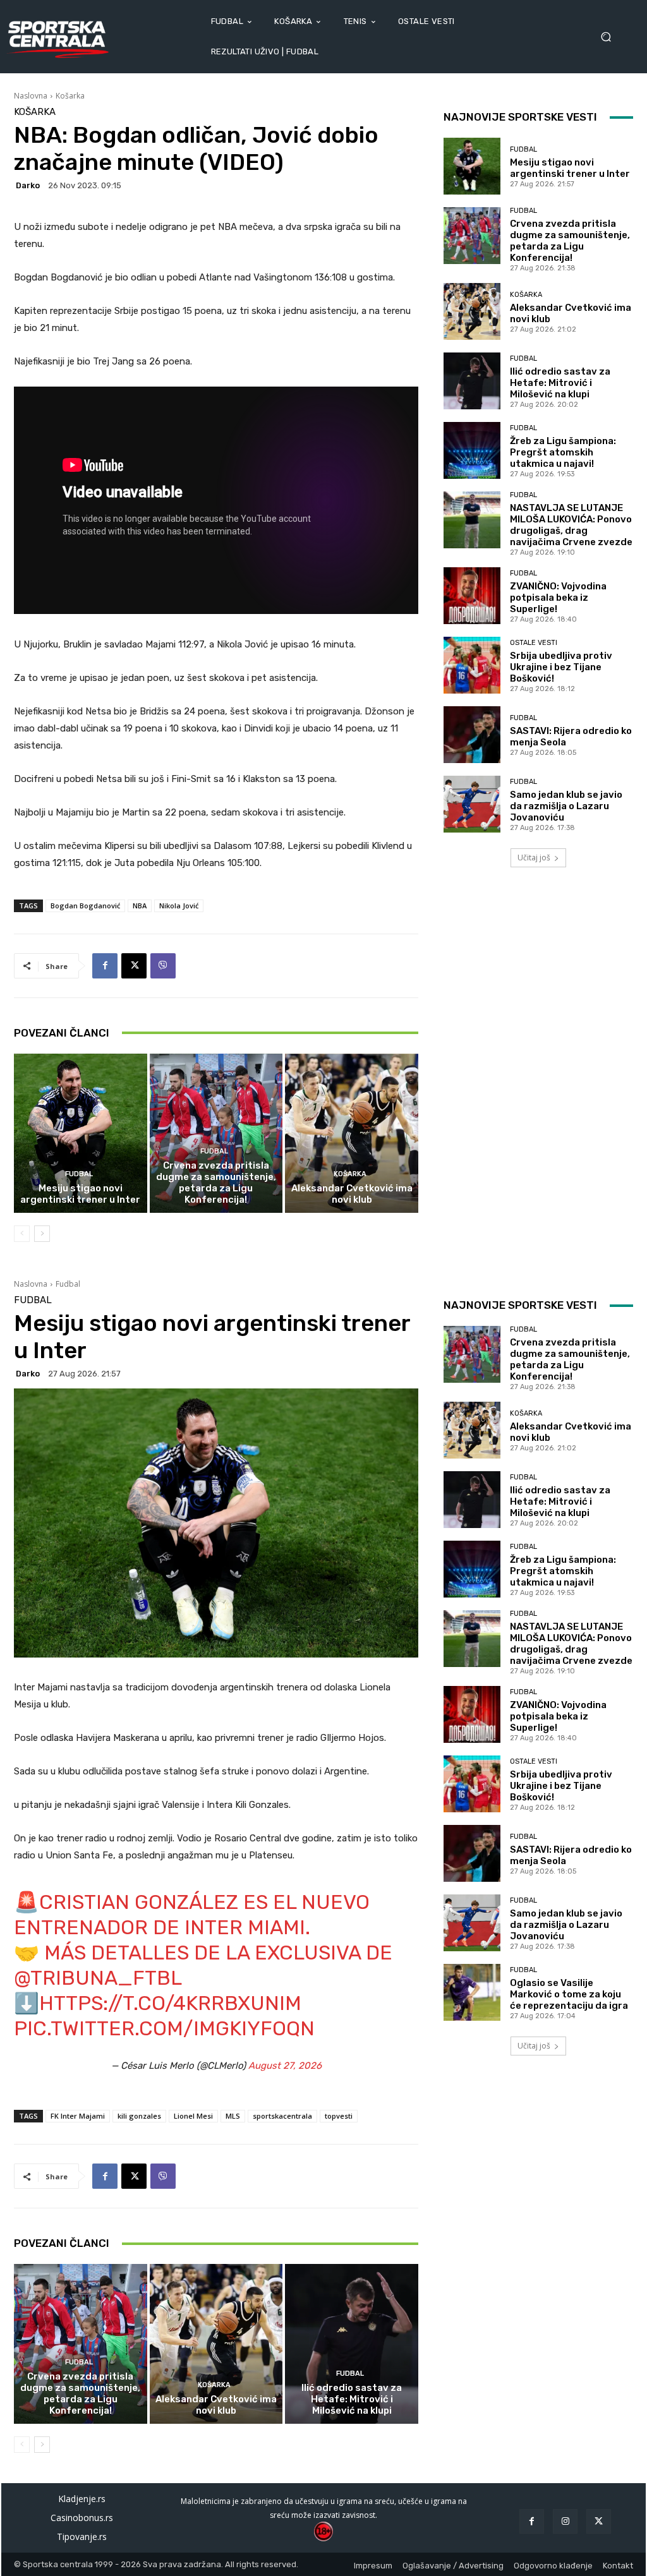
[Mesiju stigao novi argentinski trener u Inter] (81, 1134)
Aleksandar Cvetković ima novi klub (352, 1194)
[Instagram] (565, 2521)
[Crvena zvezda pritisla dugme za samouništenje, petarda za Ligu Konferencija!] (216, 1134)
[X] (134, 966)
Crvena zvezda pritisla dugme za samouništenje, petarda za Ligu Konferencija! (216, 1183)
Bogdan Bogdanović (85, 906)
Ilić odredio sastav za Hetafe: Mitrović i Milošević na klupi (560, 383)
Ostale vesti (534, 643)
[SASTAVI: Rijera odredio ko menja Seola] (472, 735)
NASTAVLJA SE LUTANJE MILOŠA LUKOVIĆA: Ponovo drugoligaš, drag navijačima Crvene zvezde (571, 525)
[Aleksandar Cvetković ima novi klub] (352, 1134)
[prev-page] (22, 1234)
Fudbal (79, 1174)
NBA (140, 906)
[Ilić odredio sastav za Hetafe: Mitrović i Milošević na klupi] (472, 381)
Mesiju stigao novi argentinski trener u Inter (80, 1194)
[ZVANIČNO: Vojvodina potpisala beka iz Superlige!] (472, 596)
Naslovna (31, 96)
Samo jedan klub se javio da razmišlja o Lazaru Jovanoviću (566, 806)
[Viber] (163, 966)
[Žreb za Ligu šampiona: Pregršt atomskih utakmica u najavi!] (472, 450)
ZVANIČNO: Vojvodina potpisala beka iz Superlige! (558, 598)
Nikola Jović (179, 906)
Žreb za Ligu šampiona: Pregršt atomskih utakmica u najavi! (563, 452)
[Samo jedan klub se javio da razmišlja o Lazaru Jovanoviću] (472, 804)
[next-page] (42, 1234)
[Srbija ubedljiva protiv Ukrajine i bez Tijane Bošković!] (472, 665)
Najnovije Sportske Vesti (520, 117)
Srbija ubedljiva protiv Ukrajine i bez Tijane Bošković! (561, 667)
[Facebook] (105, 966)
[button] (610, 37)
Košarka (70, 96)
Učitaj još (534, 858)
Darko (28, 185)
